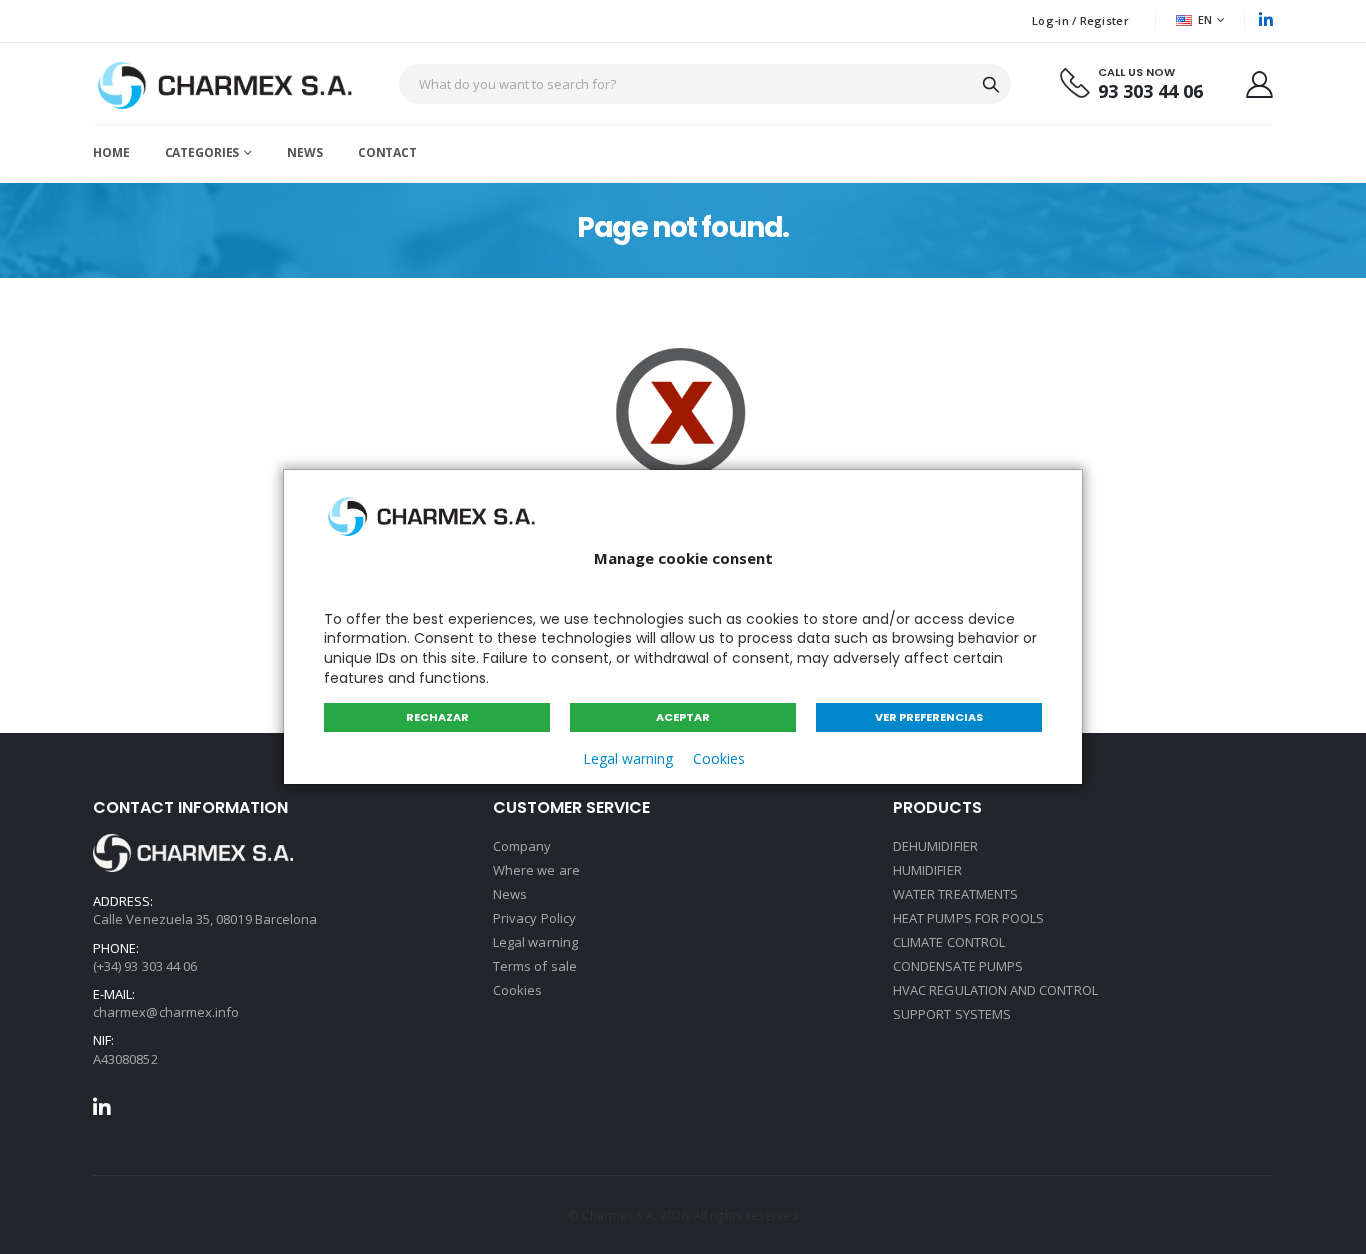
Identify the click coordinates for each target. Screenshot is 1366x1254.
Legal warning (628, 758)
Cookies (719, 758)
